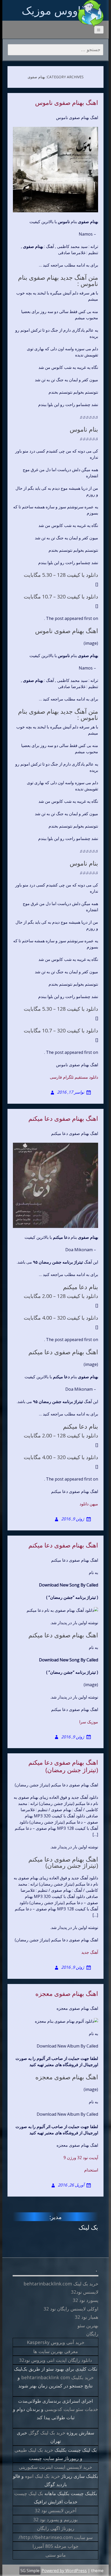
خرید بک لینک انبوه (42, 2476)
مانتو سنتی (56, 2555)
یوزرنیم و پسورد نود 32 (55, 2519)
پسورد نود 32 (86, 2300)
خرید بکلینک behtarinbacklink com (57, 2377)
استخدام (91, 2170)
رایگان (92, 2334)
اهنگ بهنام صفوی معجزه (67, 1994)
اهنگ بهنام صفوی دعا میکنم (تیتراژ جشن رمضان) (63, 1766)
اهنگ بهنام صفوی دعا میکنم (63, 1119)
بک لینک (88, 2227)
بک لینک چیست (29, 2493)
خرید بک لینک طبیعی (34, 2450)
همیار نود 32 (87, 2317)
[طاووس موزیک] (91, 13)
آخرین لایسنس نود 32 (56, 2510)
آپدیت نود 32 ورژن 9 (81, 2158)
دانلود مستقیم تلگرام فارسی (74, 1077)
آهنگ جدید (90, 1952)
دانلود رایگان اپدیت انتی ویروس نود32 (55, 2360)
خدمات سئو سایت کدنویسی (71, 2409)
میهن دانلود (89, 1504)
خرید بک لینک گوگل (47, 2433)
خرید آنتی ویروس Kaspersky (56, 2342)
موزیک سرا (89, 1722)
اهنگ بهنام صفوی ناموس (67, 103)
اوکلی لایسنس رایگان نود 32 (71, 2309)
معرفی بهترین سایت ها (56, 2351)
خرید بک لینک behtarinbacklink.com (61, 2284)
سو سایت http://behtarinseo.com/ (56, 2537)
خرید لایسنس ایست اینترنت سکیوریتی (55, 2467)
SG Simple (30, 2571)
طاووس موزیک (56, 10)
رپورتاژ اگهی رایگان (56, 2528)
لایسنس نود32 (85, 2292)
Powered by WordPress (64, 2571)
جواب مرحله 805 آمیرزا (55, 2546)
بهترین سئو (88, 2325)
